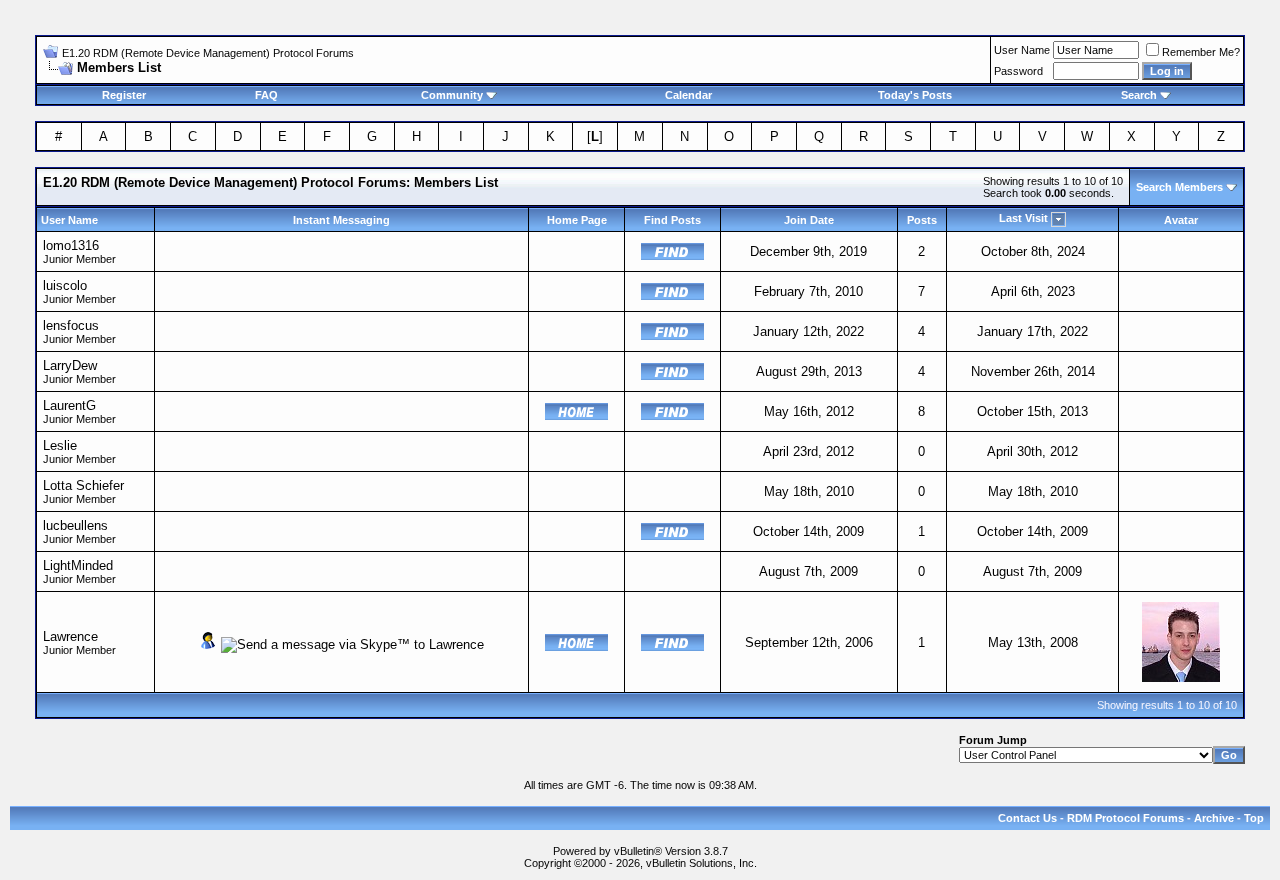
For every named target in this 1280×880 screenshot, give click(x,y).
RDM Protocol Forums (1125, 818)
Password (1018, 71)
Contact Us (1027, 818)
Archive (1214, 818)
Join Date (809, 220)
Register (124, 95)
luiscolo (65, 285)
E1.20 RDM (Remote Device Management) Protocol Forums (208, 53)
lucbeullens (75, 525)
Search (1139, 95)
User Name (1022, 50)
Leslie (60, 445)
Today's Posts (915, 95)
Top (1254, 818)
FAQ (266, 95)
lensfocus (71, 325)
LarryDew (70, 365)
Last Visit (1023, 218)
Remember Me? (1201, 52)
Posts (922, 220)
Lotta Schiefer (83, 485)
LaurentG (69, 405)
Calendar (688, 95)
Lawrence (70, 636)
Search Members (1179, 187)
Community (452, 95)
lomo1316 (71, 245)
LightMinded (78, 565)
